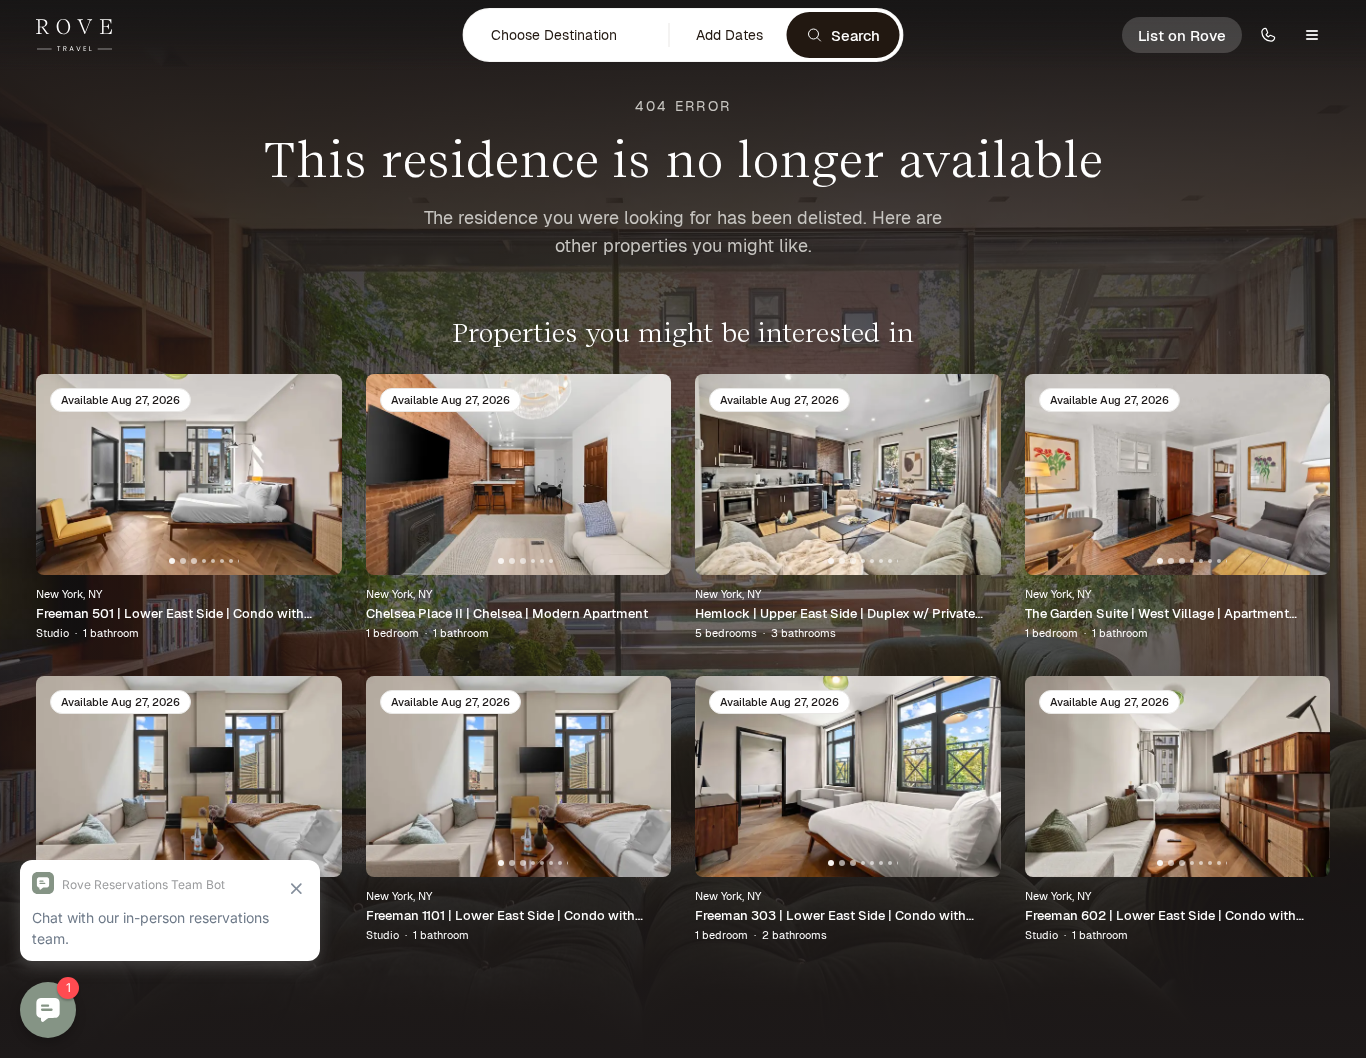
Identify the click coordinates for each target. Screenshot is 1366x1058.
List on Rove (1182, 35)
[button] (567, 35)
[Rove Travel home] (74, 35)
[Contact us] (1268, 35)
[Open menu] (1312, 35)
